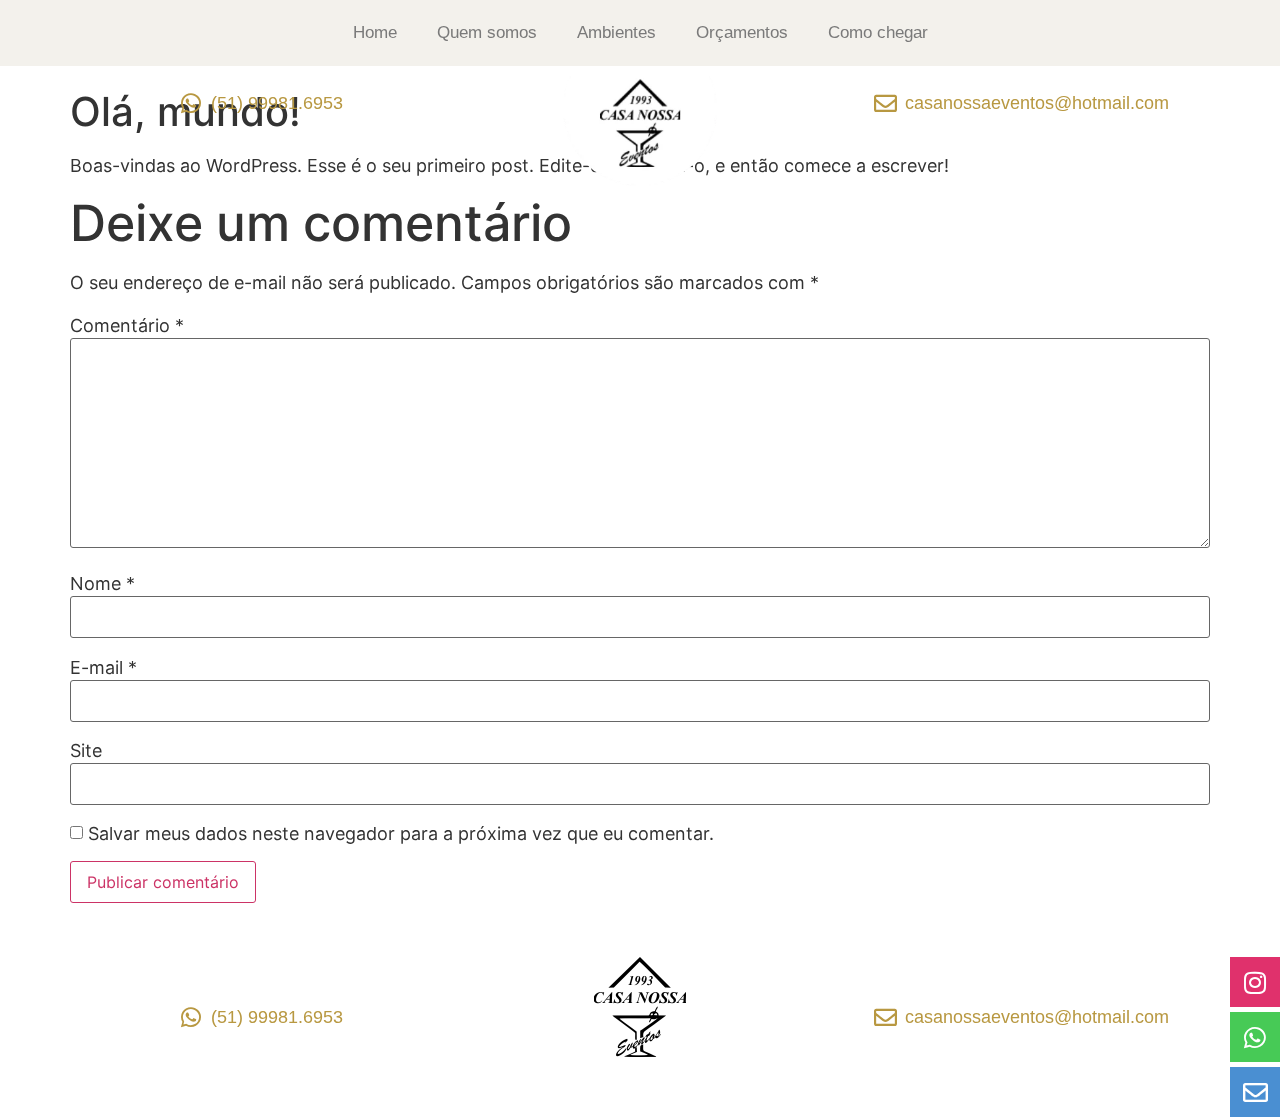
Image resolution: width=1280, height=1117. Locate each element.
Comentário (127, 326)
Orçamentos (742, 32)
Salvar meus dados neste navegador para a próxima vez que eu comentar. (401, 834)
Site (86, 751)
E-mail (103, 668)
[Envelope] (1255, 1092)
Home (375, 32)
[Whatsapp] (1255, 1037)
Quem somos (487, 32)
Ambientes (616, 32)
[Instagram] (1255, 982)
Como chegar (878, 32)
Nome (102, 584)
